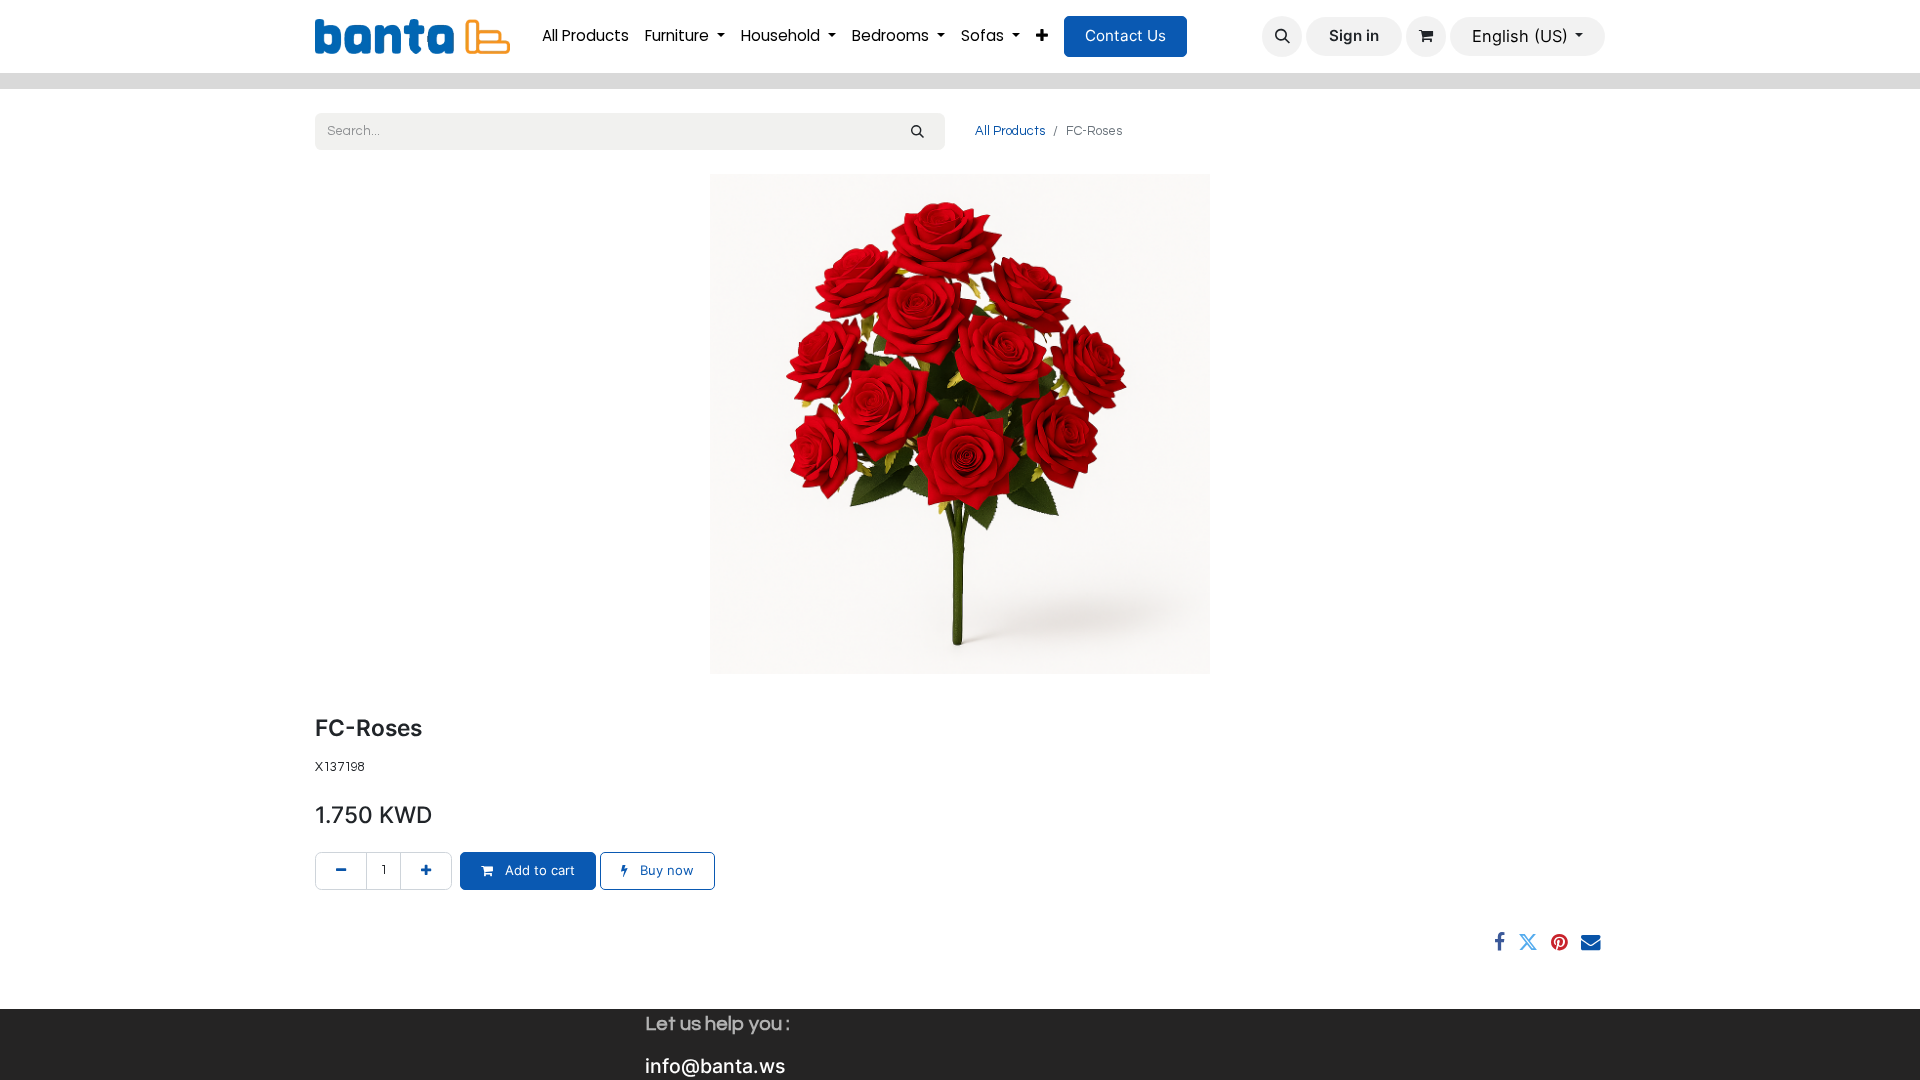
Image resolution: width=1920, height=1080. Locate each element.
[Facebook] (1499, 943)
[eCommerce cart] (1426, 36)
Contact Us (1125, 35)
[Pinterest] (1559, 943)
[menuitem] (585, 36)
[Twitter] (1528, 943)
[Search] (917, 132)
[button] (1282, 36)
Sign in (1354, 35)
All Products (1010, 131)
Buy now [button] (665, 870)
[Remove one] (341, 871)
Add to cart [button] (538, 870)
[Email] (1591, 943)
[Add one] (426, 871)
